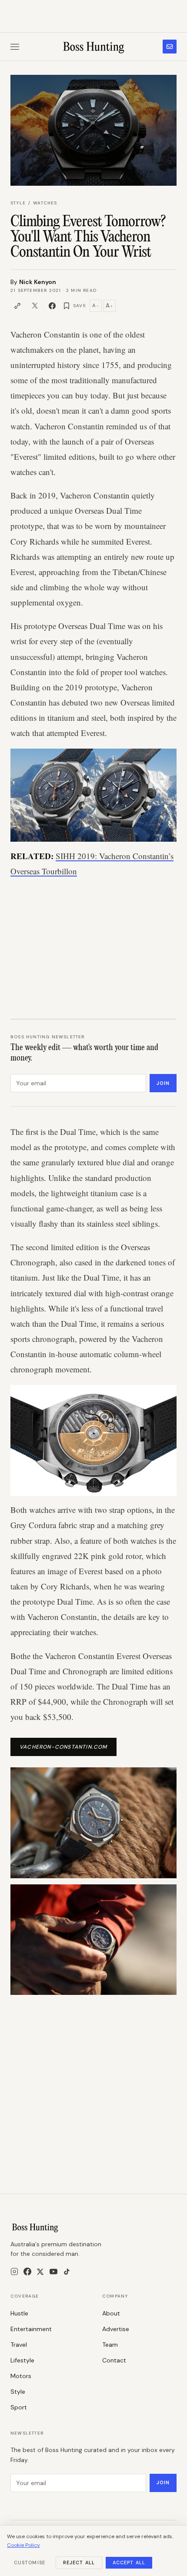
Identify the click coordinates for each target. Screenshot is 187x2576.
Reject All (79, 2563)
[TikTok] (67, 2272)
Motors (21, 2376)
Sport (19, 2407)
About (111, 2313)
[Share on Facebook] (52, 306)
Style (18, 203)
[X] (40, 2272)
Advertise (116, 2329)
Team (110, 2345)
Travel (19, 2345)
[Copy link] (17, 306)
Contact (114, 2360)
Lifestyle (22, 2360)
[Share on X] (35, 306)
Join (163, 1083)
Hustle (19, 2313)
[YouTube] (53, 2272)
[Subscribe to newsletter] (170, 47)
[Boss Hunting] (94, 47)
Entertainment (31, 2329)
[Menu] (15, 47)
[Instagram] (14, 2272)
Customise (30, 2563)
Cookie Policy (23, 2545)
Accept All (129, 2563)
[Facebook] (27, 2272)
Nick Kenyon (38, 282)
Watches (45, 203)
